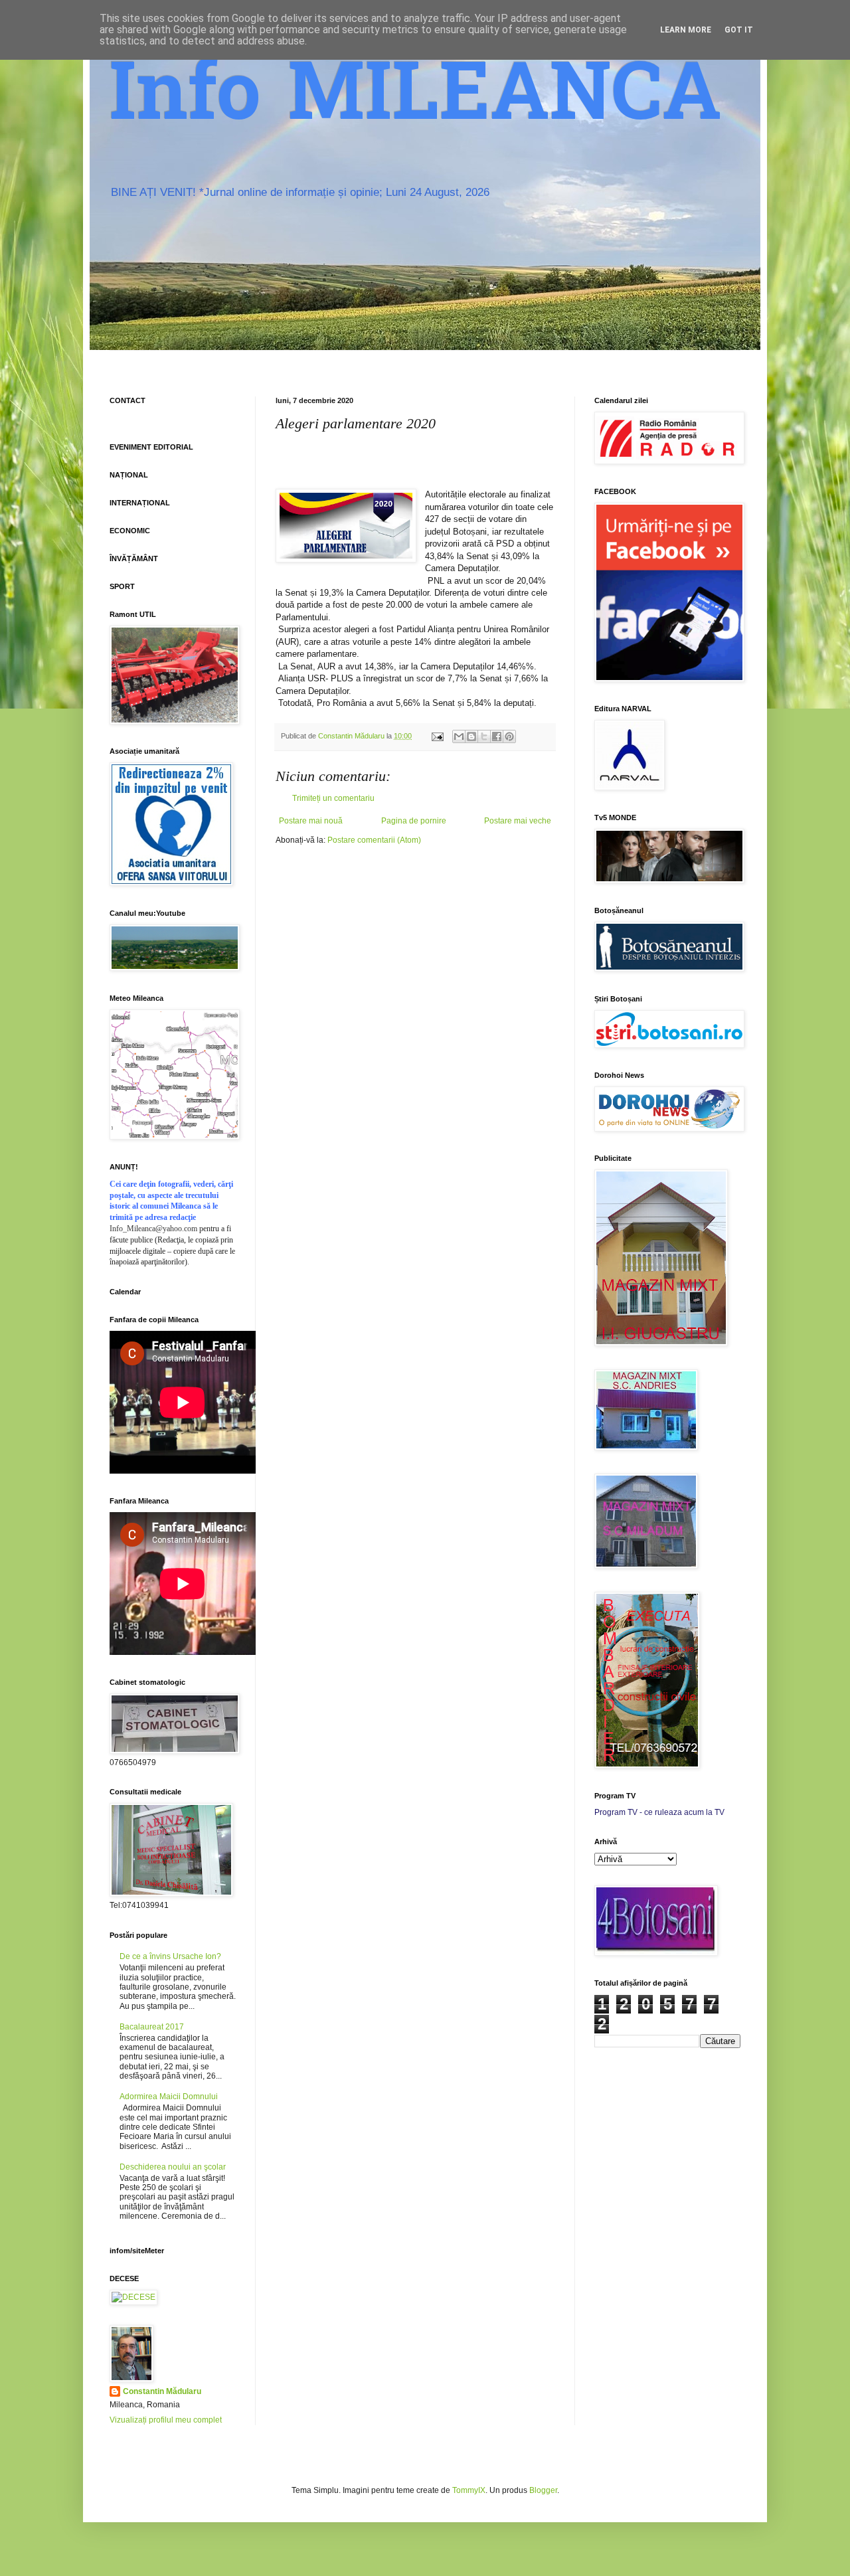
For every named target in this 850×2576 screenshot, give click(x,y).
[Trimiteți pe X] (484, 736)
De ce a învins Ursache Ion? (170, 1956)
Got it (739, 30)
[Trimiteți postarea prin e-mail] (437, 736)
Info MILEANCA (416, 100)
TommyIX (469, 2490)
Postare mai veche (518, 821)
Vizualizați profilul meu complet (166, 2420)
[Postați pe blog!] (471, 736)
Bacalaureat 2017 (152, 2027)
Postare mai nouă (311, 821)
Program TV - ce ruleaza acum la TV (659, 1812)
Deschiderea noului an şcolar (173, 2167)
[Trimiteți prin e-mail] (459, 736)
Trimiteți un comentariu (333, 798)
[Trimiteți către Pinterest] (509, 736)
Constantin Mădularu (162, 2391)
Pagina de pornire (414, 821)
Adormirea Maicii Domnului (169, 2097)
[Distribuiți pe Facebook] (497, 736)
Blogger (543, 2490)
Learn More (686, 30)
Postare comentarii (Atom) (374, 840)
